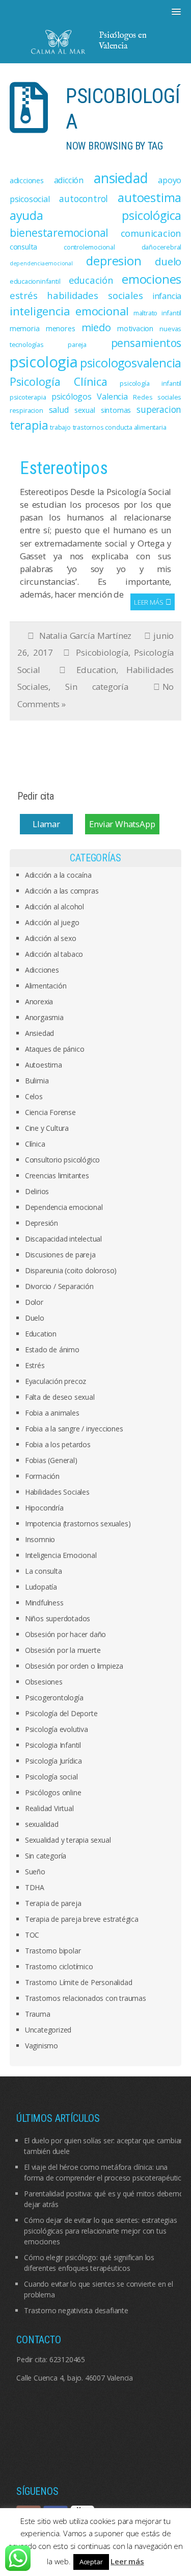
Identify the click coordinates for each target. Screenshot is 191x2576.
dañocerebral (162, 247)
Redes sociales (157, 397)
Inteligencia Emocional (61, 1555)
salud (59, 410)
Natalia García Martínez (85, 636)
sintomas (116, 410)
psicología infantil (151, 383)
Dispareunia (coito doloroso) (71, 1270)
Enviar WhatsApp (122, 824)
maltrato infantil (157, 313)
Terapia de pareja (53, 1903)
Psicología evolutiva (57, 1729)
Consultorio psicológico (62, 1160)
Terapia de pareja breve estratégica (82, 1919)
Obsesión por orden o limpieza (74, 1666)
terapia (29, 425)
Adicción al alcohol (54, 907)
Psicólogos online (53, 1792)
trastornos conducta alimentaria (120, 427)
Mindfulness (44, 1603)
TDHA (35, 1887)
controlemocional (89, 247)
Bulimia (37, 1081)
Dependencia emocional (64, 1207)
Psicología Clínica (59, 381)
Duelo (35, 1318)
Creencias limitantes (57, 1175)
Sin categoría (97, 687)
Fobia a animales (52, 1413)
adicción (69, 180)
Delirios (37, 1191)
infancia (167, 296)
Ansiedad (39, 1033)
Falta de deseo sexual (60, 1397)
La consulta (44, 1571)
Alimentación (46, 986)
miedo (96, 327)
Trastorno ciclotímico (59, 1966)
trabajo (60, 427)
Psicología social (51, 1777)
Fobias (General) (51, 1460)
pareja (77, 344)
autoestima (149, 197)
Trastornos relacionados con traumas (86, 1998)
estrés (24, 295)
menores (61, 328)
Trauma (38, 2014)
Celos (34, 1096)
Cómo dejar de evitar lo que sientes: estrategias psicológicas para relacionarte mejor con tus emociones (100, 2231)
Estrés (35, 1365)
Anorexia (39, 1001)
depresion (114, 261)
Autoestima (44, 1065)
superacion (159, 409)
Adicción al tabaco (54, 954)
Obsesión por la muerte (63, 1650)
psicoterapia (28, 397)
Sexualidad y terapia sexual (68, 1840)
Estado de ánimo (52, 1349)
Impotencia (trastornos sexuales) (78, 1524)
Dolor (34, 1302)
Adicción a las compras (62, 891)
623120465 (67, 2359)
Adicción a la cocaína (58, 875)
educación (91, 280)
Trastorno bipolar (53, 1951)
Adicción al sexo (51, 938)
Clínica (35, 1144)
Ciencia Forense (50, 1112)
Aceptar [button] (91, 2562)
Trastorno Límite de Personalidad (79, 1982)
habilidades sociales (95, 295)
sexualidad (42, 1824)
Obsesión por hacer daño (65, 1634)
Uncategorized (48, 2030)
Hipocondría (44, 1508)
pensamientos (146, 343)
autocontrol (84, 199)
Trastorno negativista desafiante (76, 2310)
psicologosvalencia (131, 363)
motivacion (135, 328)
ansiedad (121, 178)
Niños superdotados (58, 1618)
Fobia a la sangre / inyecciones (74, 1429)
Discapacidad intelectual (63, 1239)
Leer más (148, 602)
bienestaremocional (59, 233)
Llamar (46, 824)
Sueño (35, 1872)
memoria (25, 328)
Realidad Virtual (49, 1808)
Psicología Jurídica (53, 1761)
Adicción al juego (52, 922)
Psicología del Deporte (61, 1713)
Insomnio (40, 1539)
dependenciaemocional (41, 263)
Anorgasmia (44, 1017)
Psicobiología (102, 652)
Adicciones (42, 970)
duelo (168, 261)
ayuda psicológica (96, 215)
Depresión (42, 1223)
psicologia (44, 362)
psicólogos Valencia (90, 397)
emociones (152, 279)
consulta (23, 246)
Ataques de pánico (55, 1049)
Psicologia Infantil (53, 1745)
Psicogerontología (54, 1698)
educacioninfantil (35, 281)
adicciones (27, 180)
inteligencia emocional (69, 311)
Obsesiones (44, 1682)
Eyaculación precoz (56, 1381)
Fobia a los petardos (58, 1444)
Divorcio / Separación (59, 1286)
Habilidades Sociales (57, 1492)
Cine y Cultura (47, 1128)
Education (96, 670)
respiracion (26, 410)
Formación (42, 1476)
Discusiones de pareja (60, 1255)
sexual (85, 410)
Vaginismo (42, 2046)
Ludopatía (41, 1587)
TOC (32, 1935)
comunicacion (151, 233)
